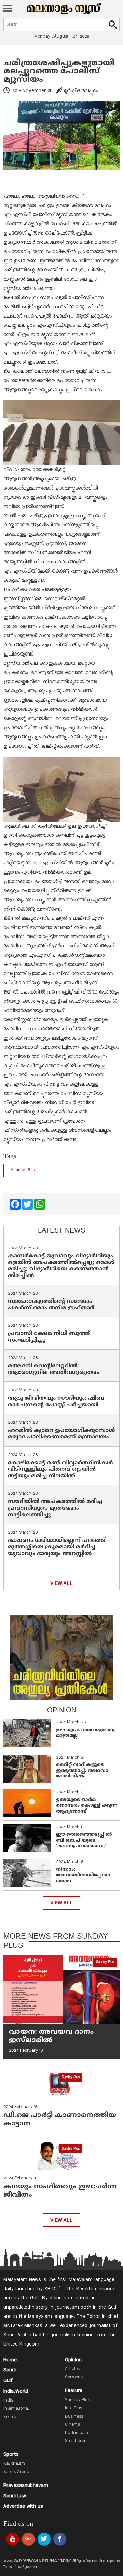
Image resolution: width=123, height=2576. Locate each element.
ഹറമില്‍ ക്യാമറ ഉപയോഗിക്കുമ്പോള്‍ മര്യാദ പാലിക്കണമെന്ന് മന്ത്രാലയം (61, 1434)
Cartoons (74, 2377)
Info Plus (73, 2408)
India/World (16, 2391)
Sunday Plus (23, 1170)
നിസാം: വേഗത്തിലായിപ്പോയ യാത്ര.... (83, 1875)
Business (74, 2417)
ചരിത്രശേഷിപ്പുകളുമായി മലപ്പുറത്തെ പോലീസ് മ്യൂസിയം (59, 71)
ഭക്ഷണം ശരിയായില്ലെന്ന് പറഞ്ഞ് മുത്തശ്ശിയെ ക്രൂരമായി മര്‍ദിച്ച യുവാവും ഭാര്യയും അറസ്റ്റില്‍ (57, 1547)
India (8, 2401)
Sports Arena (16, 2472)
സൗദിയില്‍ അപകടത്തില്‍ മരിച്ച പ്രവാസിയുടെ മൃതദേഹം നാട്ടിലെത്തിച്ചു (55, 1508)
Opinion (73, 2360)
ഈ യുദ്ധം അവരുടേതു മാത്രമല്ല (85, 1733)
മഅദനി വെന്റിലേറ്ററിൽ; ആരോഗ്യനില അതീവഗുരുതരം (53, 1369)
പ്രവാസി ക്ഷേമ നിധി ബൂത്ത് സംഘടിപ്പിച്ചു (49, 1337)
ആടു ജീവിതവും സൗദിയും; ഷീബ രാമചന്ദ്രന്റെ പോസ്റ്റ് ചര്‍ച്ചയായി (56, 1402)
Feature (74, 2391)
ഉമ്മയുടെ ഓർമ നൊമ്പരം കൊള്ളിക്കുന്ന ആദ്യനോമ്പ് (87, 1806)
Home (10, 2360)
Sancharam (76, 2441)
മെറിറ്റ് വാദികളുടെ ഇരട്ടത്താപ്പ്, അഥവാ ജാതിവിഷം (82, 1771)
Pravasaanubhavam (26, 2486)
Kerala (10, 2417)
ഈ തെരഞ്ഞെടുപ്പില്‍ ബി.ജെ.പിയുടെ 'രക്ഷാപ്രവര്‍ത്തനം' (84, 1840)
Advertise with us (23, 2506)
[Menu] (8, 9)
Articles (72, 2369)
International (16, 2409)
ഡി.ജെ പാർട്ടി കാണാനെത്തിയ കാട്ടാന (60, 2120)
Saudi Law (15, 2496)
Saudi (10, 2370)
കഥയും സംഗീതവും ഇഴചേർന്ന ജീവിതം (60, 2191)
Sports (11, 2454)
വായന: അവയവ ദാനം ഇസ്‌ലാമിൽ (51, 2036)
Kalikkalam (14, 2464)
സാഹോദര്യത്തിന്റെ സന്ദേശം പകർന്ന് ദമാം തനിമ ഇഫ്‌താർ (52, 1305)
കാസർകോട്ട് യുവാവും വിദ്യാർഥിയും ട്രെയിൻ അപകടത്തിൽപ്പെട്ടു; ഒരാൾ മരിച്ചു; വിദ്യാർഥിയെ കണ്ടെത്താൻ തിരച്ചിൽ (61, 1266)
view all (61, 1583)
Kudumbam (77, 2433)
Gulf (8, 2381)
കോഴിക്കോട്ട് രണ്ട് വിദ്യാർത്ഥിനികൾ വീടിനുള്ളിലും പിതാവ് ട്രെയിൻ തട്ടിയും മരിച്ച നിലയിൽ (60, 1469)
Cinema (72, 2425)
